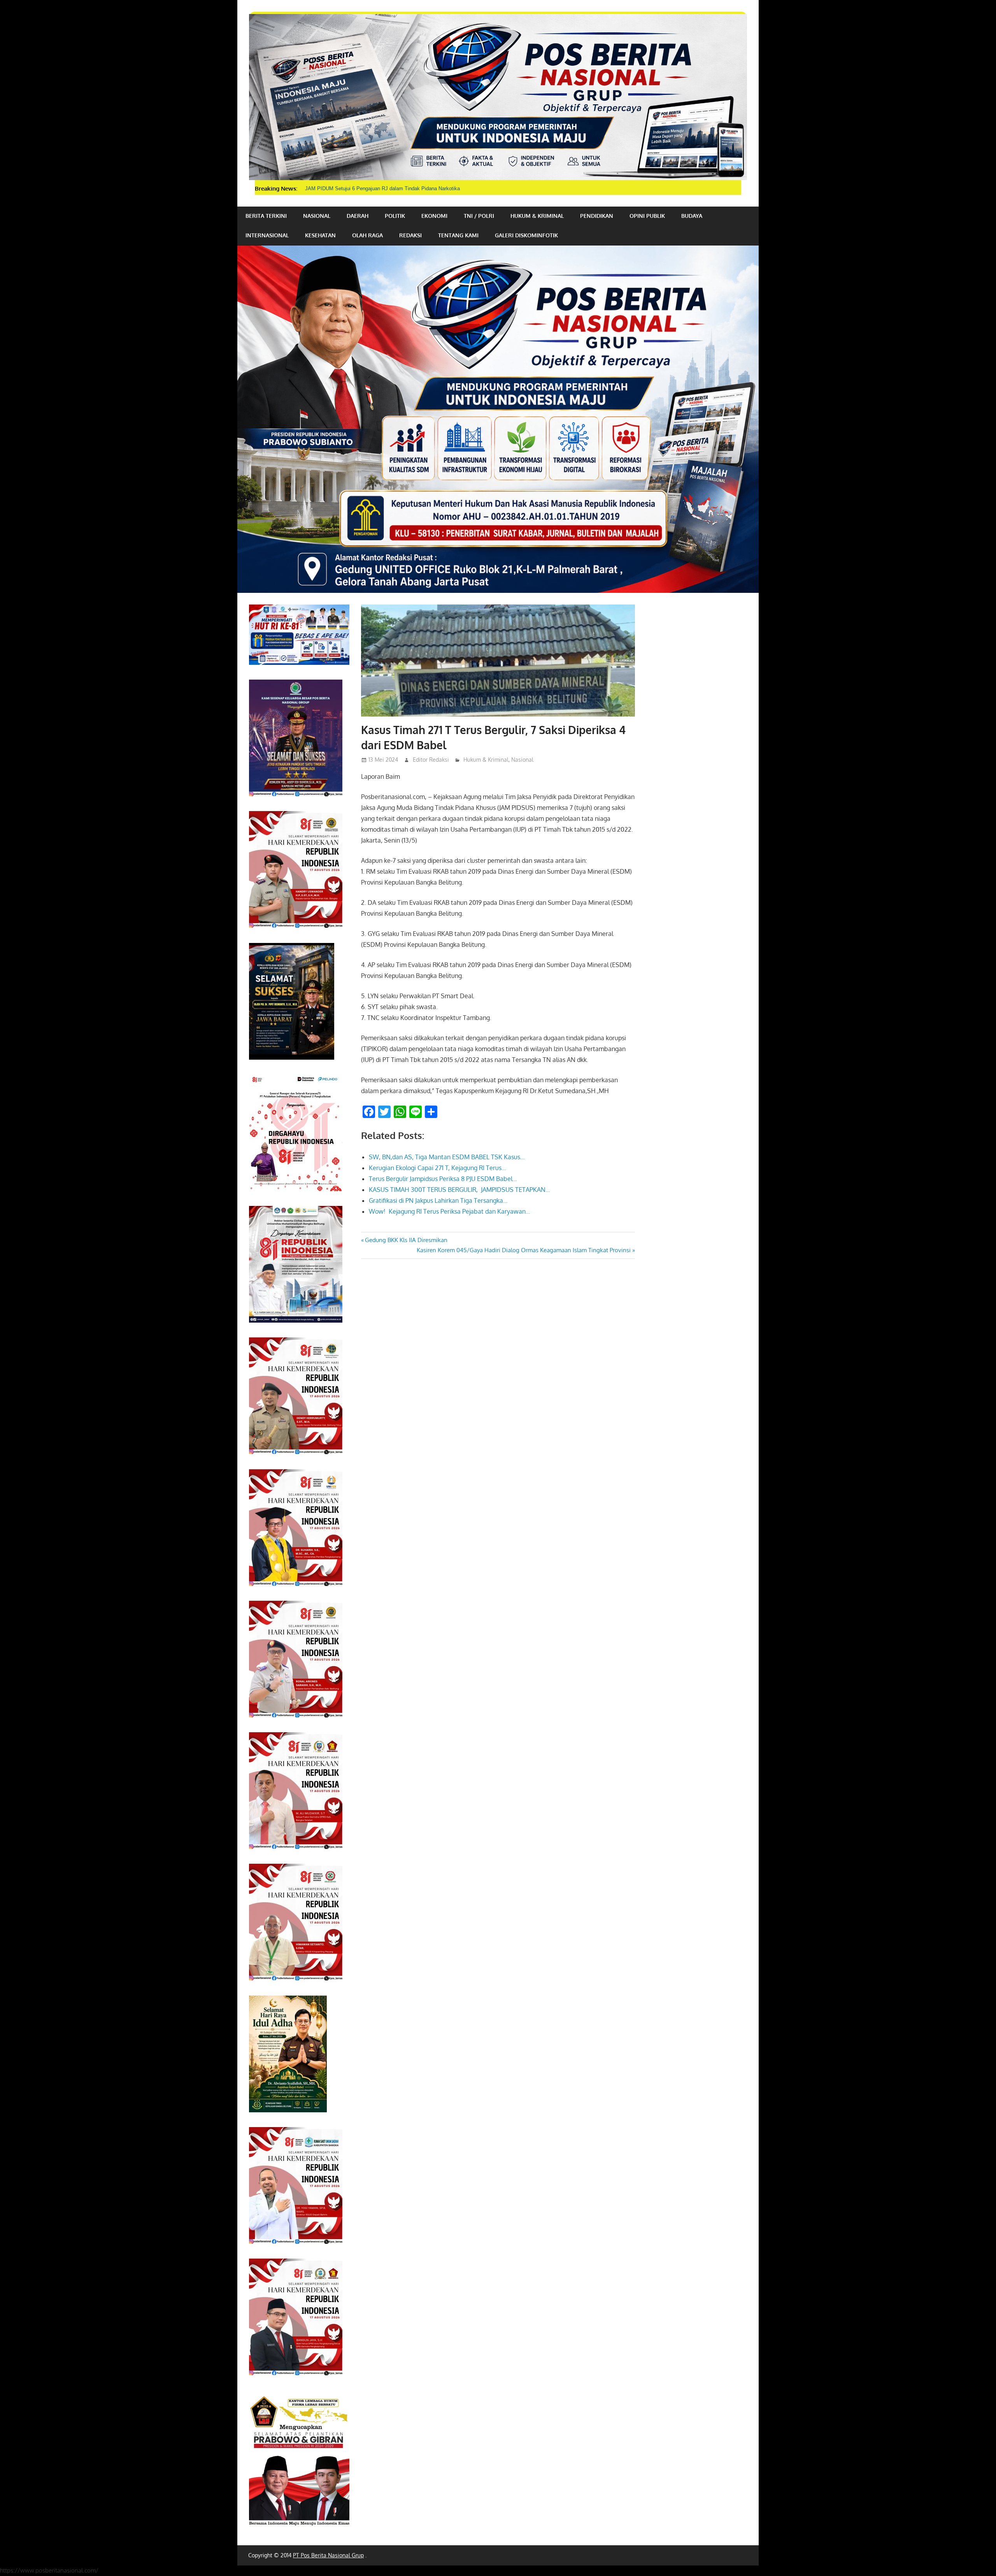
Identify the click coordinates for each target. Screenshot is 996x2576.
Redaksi (410, 235)
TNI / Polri (479, 216)
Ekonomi (434, 216)
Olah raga (367, 235)
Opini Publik (647, 216)
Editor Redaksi (431, 760)
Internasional (267, 235)
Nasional (317, 216)
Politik (395, 216)
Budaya (692, 216)
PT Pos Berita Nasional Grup (328, 2555)
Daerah (358, 216)
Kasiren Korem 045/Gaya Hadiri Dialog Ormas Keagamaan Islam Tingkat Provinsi (524, 1250)
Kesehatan (320, 235)
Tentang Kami (458, 235)
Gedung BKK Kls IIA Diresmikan (406, 1240)
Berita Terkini (266, 216)
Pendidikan (597, 216)
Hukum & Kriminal (537, 216)
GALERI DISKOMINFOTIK (526, 235)
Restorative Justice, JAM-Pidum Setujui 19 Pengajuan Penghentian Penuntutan (395, 188)
